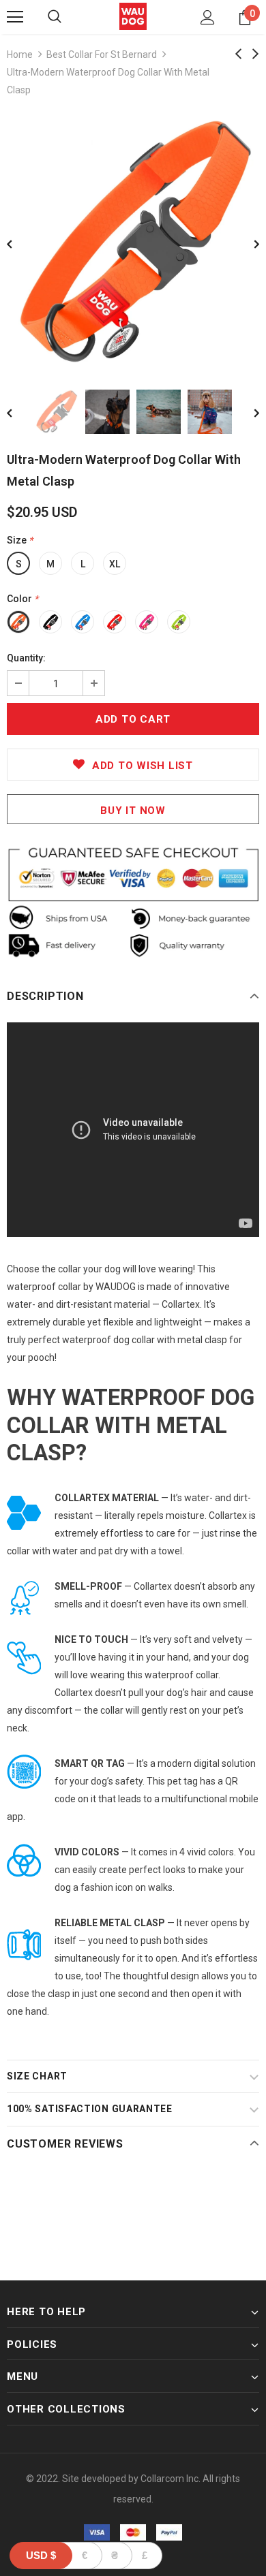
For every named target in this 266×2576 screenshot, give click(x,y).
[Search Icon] (55, 17)
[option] (133, 242)
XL (115, 564)
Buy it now (133, 811)
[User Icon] (208, 17)
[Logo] (133, 16)
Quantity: (26, 658)
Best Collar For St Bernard (102, 54)
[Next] (247, 243)
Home (20, 54)
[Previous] (19, 243)
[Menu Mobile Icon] (15, 17)
